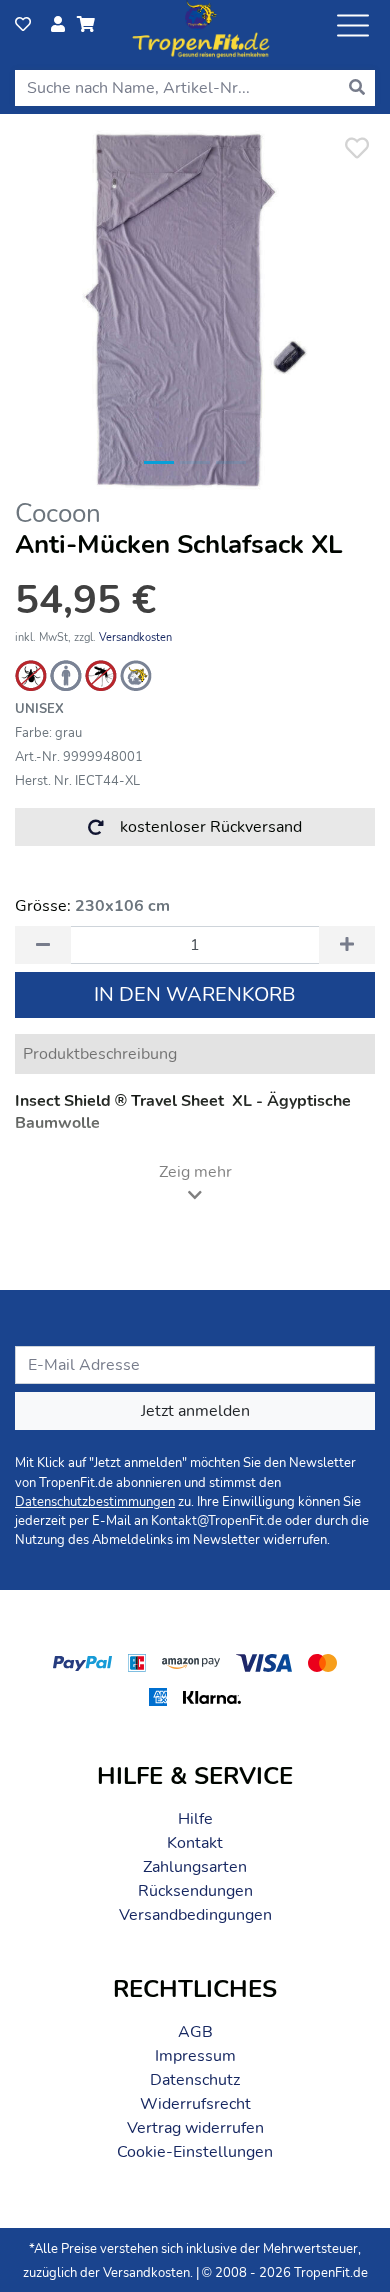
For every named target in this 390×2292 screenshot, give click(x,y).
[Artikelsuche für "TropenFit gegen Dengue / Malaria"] (136, 675)
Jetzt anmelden (195, 1411)
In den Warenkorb (195, 994)
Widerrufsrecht (195, 2104)
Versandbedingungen (195, 1915)
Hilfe (195, 1819)
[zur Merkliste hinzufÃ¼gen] (356, 149)
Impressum (195, 2056)
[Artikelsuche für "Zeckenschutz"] (31, 675)
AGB (195, 2032)
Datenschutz (195, 2080)
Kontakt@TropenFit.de (216, 1521)
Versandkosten (135, 637)
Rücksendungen (195, 1891)
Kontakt (195, 1843)
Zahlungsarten (195, 1867)
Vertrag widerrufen (195, 2128)
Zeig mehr (195, 1172)
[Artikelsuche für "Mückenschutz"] (101, 675)
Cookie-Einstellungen (195, 2152)
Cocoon (58, 513)
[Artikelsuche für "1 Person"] (66, 675)
